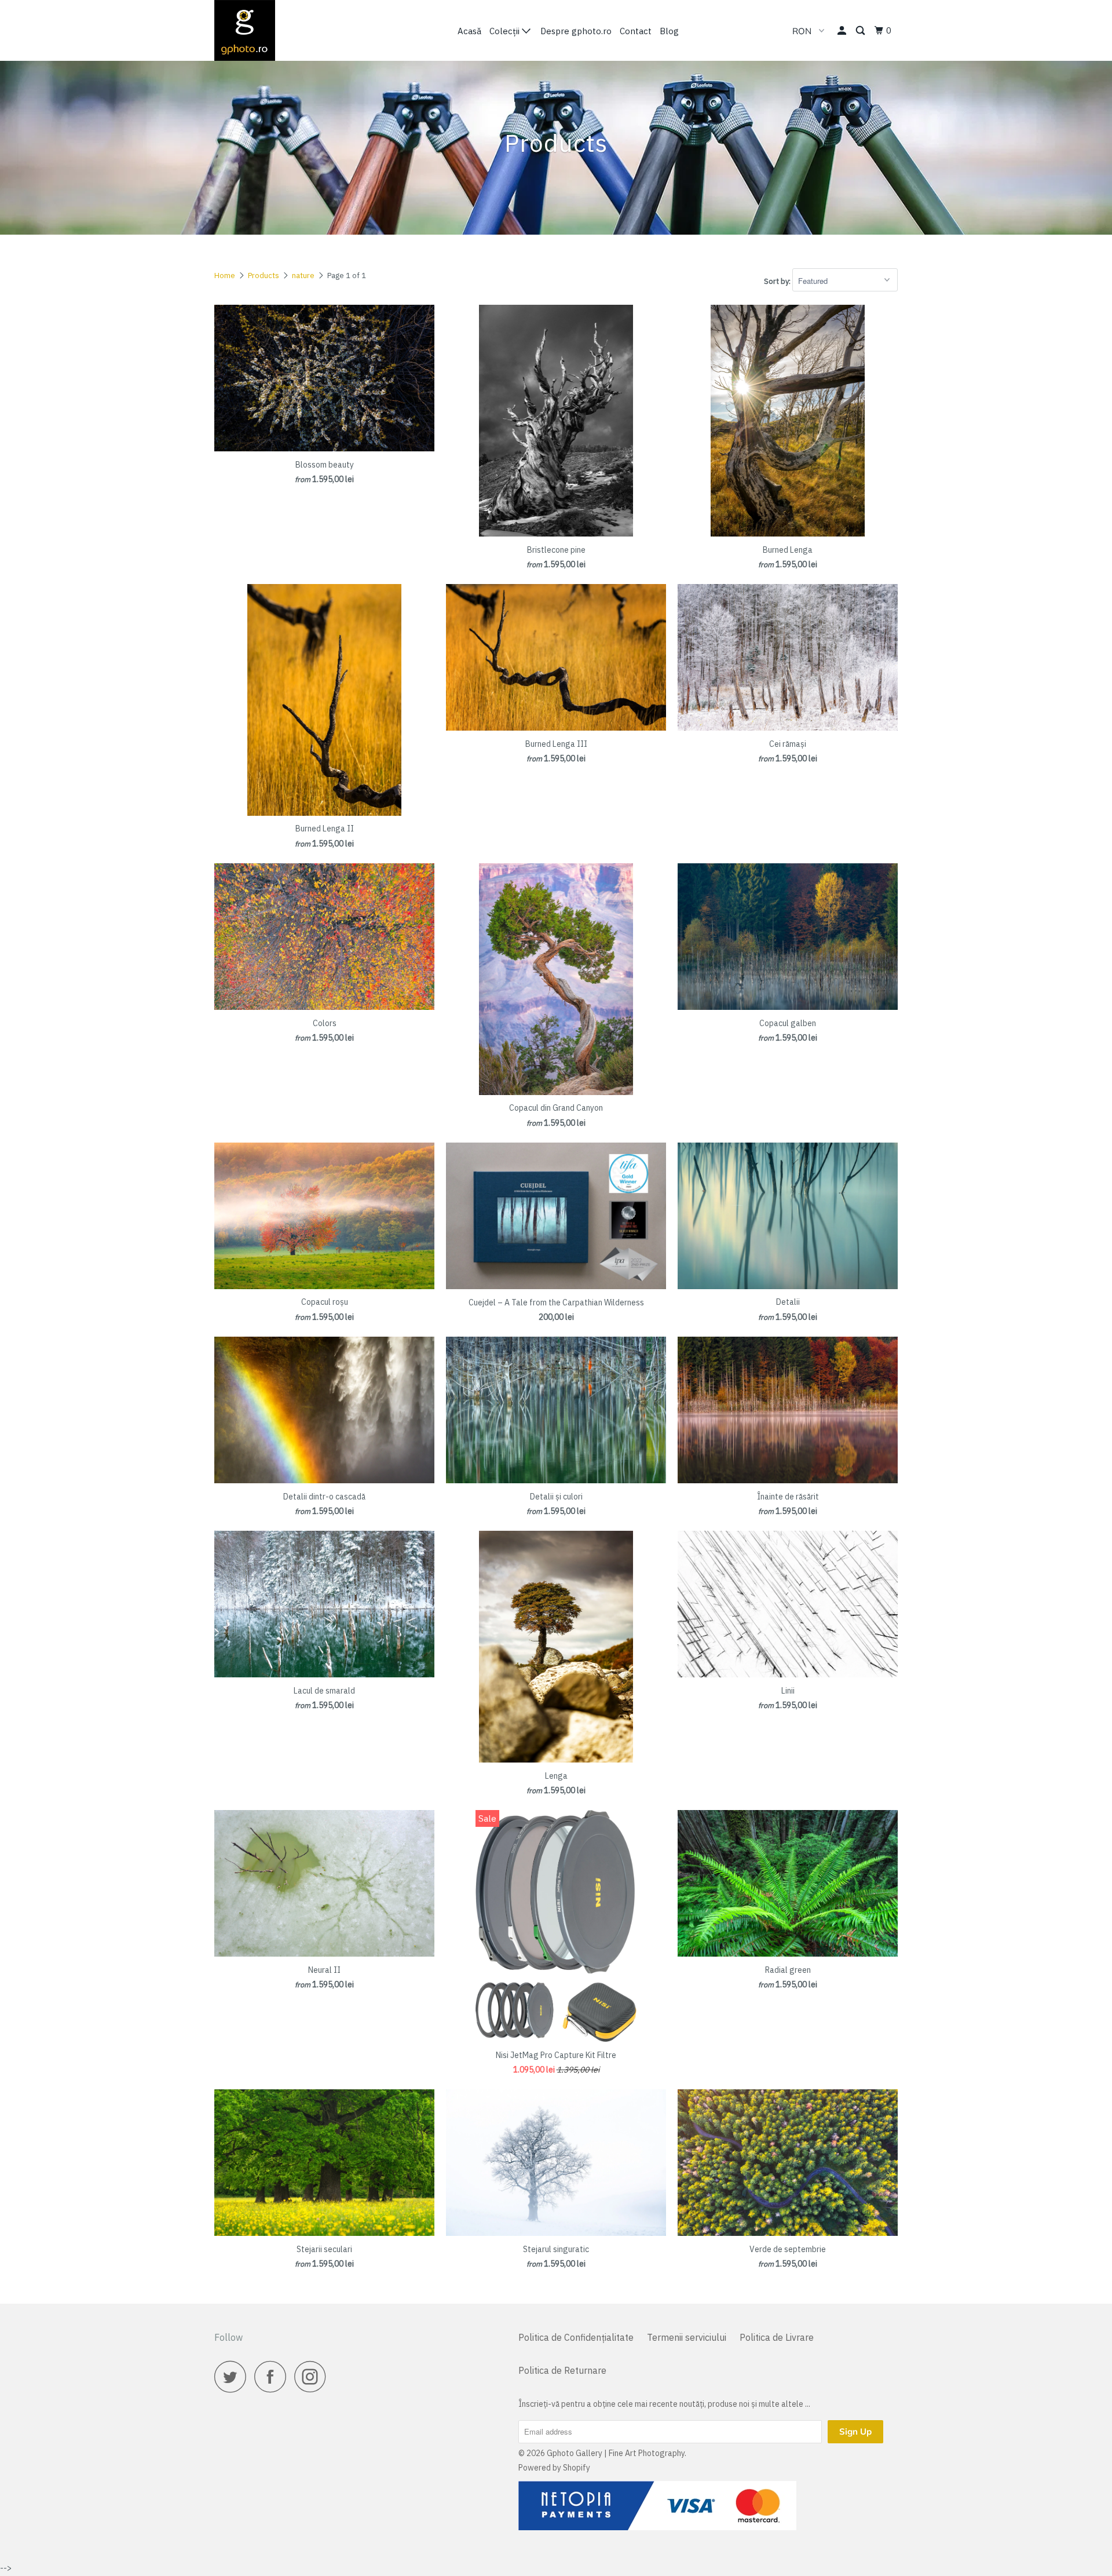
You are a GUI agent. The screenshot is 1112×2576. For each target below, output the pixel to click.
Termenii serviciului (687, 2337)
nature (303, 276)
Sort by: (778, 281)
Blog (669, 31)
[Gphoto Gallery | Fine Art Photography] (274, 30)
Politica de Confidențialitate (576, 2337)
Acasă (469, 31)
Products (264, 276)
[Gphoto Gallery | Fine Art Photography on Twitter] (233, 2376)
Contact (636, 31)
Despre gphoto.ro (576, 31)
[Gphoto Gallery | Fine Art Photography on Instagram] (313, 2376)
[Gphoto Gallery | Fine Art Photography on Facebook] (273, 2376)
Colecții (506, 31)
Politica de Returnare (562, 2370)
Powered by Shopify (554, 2468)
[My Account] (843, 31)
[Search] (861, 31)
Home (225, 276)
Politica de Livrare (777, 2337)
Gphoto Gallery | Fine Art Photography (616, 2453)
